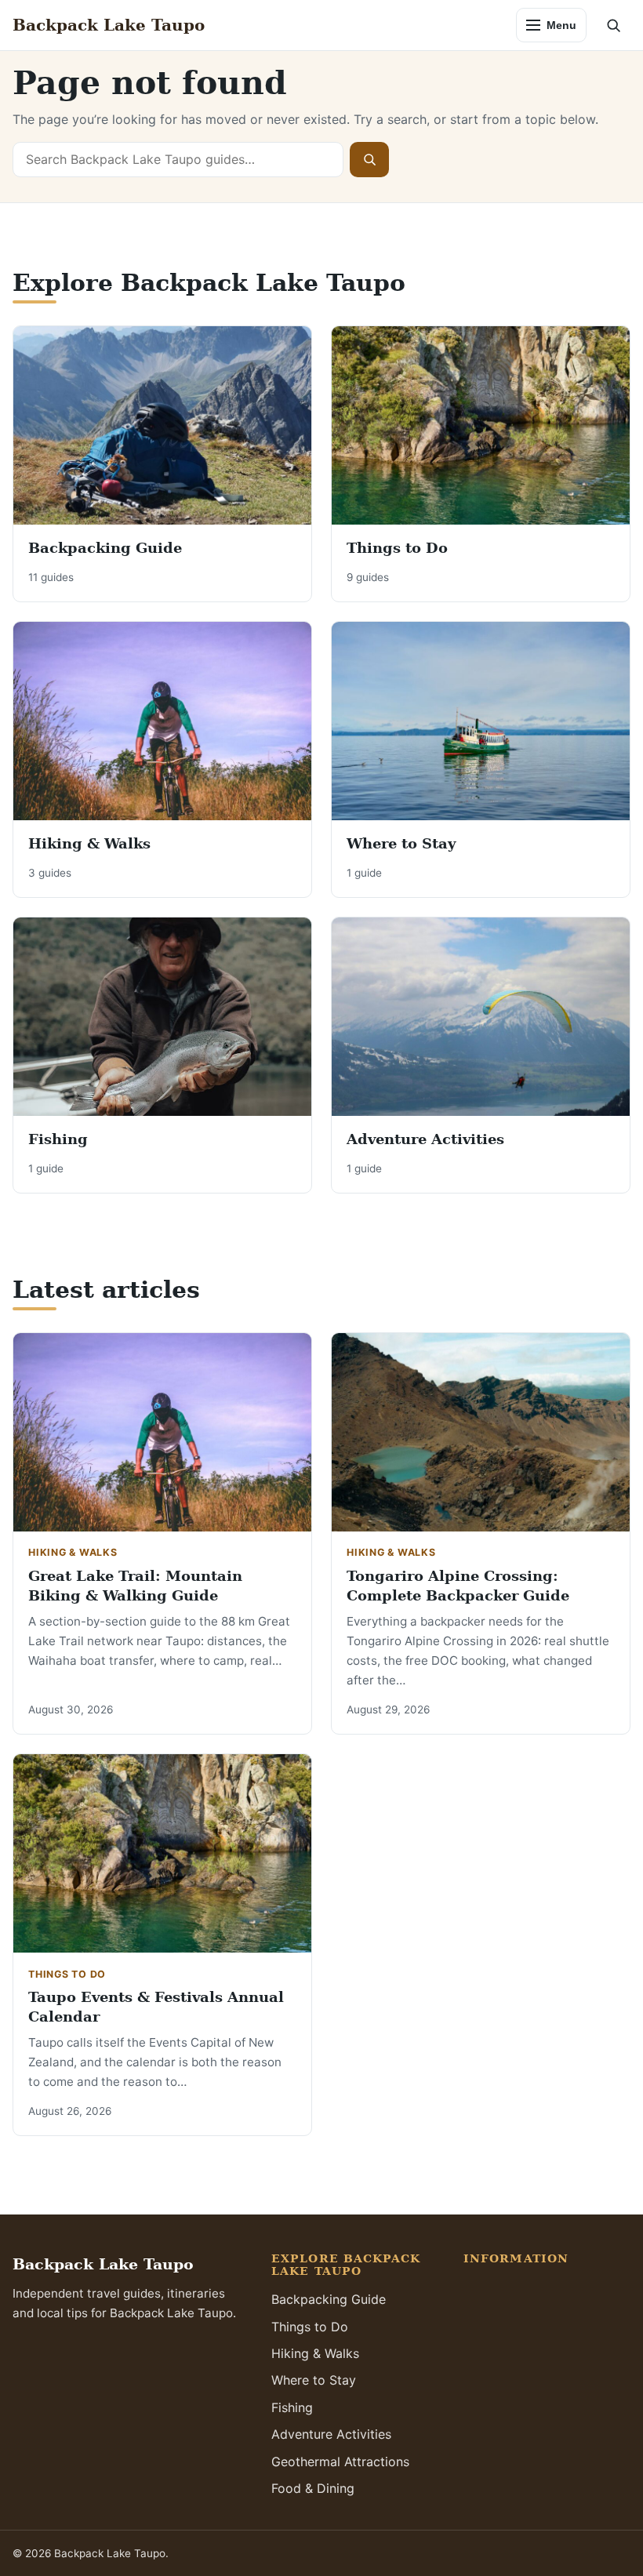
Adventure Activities (425, 1139)
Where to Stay (401, 843)
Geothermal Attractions (340, 2462)
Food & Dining (313, 2488)
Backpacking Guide (105, 548)
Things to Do (397, 548)
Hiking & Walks (89, 843)
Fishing (58, 1139)
